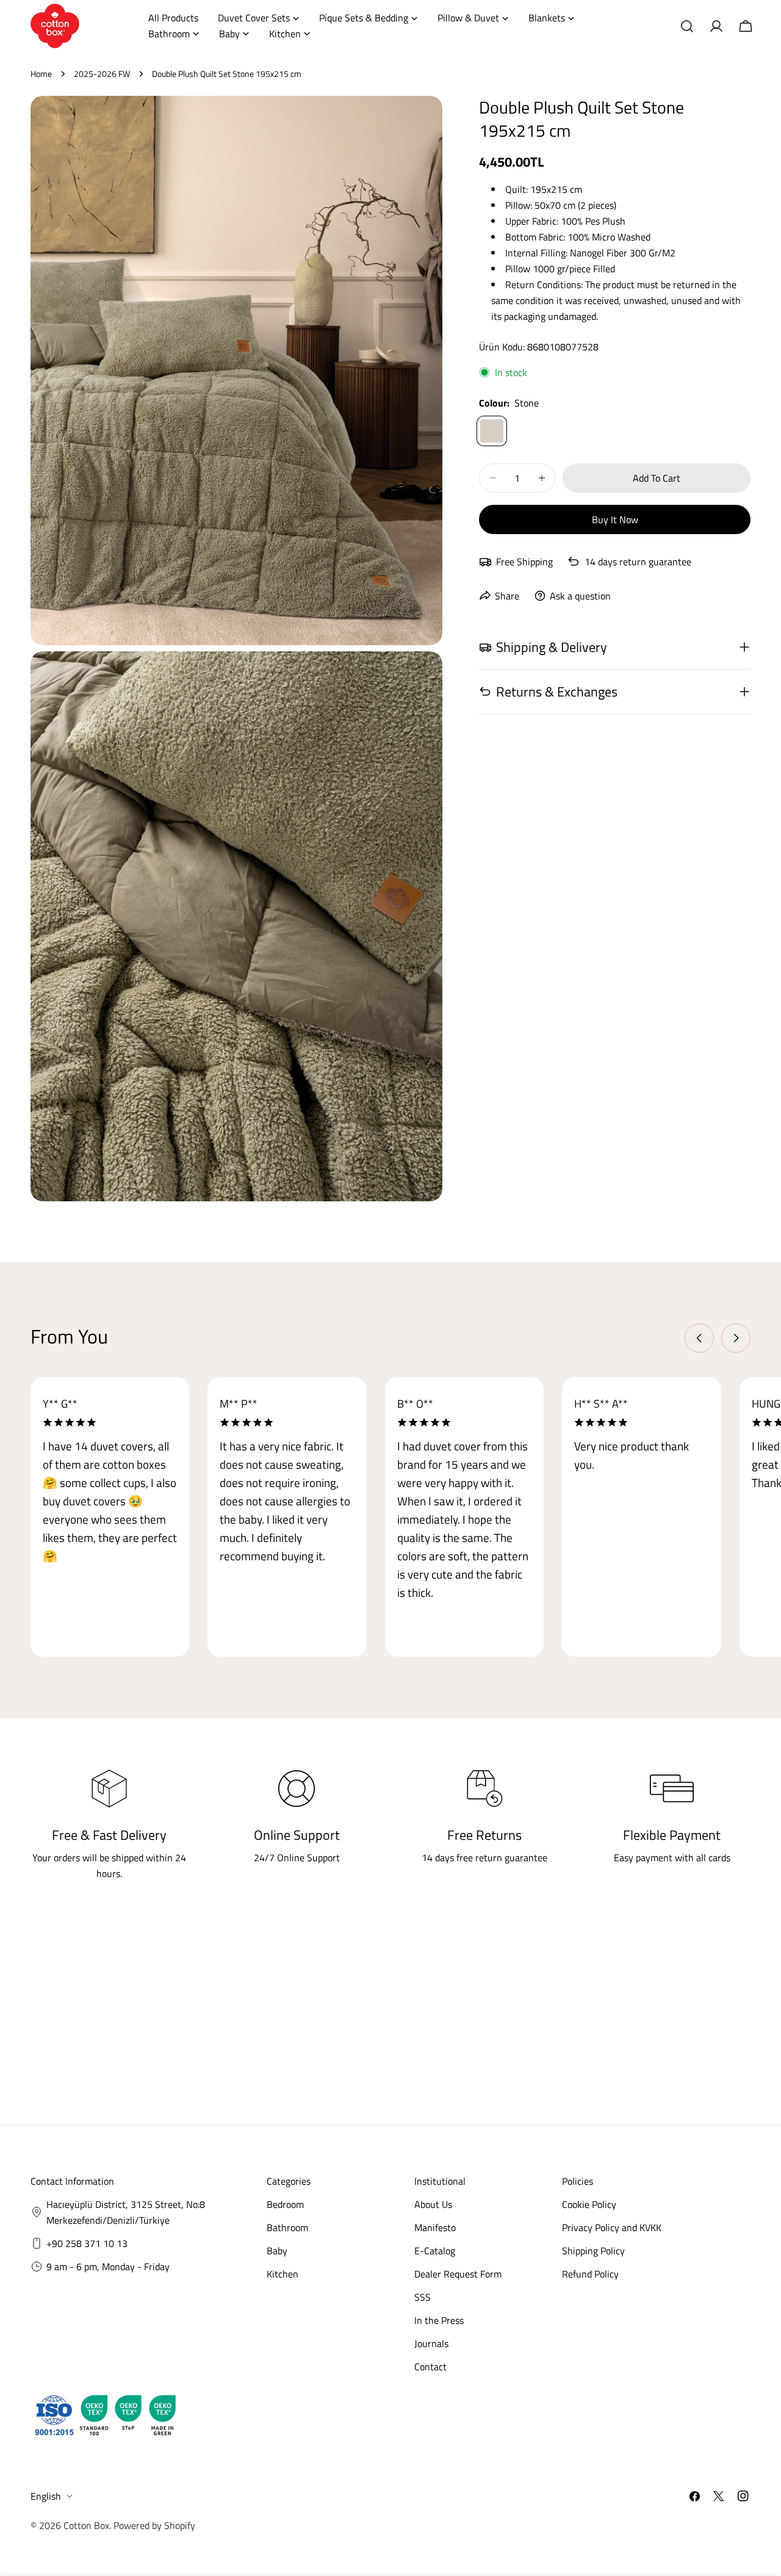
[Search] (687, 26)
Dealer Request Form (458, 2274)
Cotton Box (86, 2525)
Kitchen (283, 2274)
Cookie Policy (589, 2204)
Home (41, 74)
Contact (430, 2367)
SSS (423, 2297)
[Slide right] (736, 1338)
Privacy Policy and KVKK (612, 2227)
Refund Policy (590, 2274)
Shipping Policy (593, 2251)
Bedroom (285, 2204)
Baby (277, 2251)
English (46, 2496)
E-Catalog (435, 2251)
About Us (433, 2204)
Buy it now (615, 519)
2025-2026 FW (102, 74)
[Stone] (492, 431)
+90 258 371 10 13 (87, 2243)
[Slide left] (699, 1338)
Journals (431, 2343)
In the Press (439, 2320)
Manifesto (435, 2227)
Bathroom (287, 2227)
